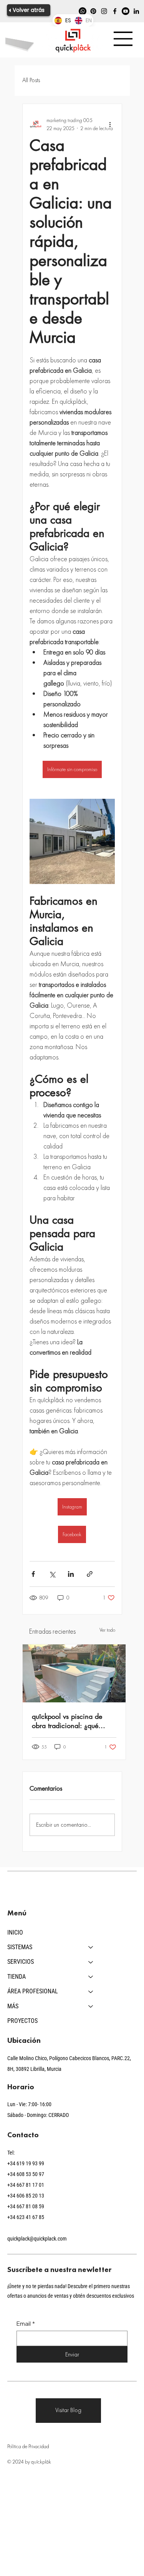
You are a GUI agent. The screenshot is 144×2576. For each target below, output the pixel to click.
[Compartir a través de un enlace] (90, 1574)
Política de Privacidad (28, 2446)
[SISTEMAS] (91, 1947)
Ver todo (107, 1630)
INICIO (15, 1932)
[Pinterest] (93, 11)
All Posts (31, 80)
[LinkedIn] (136, 11)
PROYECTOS (22, 2021)
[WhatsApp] (83, 11)
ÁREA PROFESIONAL (33, 1991)
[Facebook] (115, 11)
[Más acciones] (110, 124)
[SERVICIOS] (91, 1962)
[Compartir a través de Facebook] (33, 1574)
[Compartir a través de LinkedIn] (71, 1574)
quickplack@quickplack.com (37, 2239)
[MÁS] (91, 2006)
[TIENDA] (91, 1977)
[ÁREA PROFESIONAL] (91, 1991)
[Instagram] (104, 11)
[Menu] (123, 39)
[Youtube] (126, 11)
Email (26, 2324)
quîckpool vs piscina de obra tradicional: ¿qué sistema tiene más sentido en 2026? (70, 1721)
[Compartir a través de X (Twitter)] (52, 1574)
